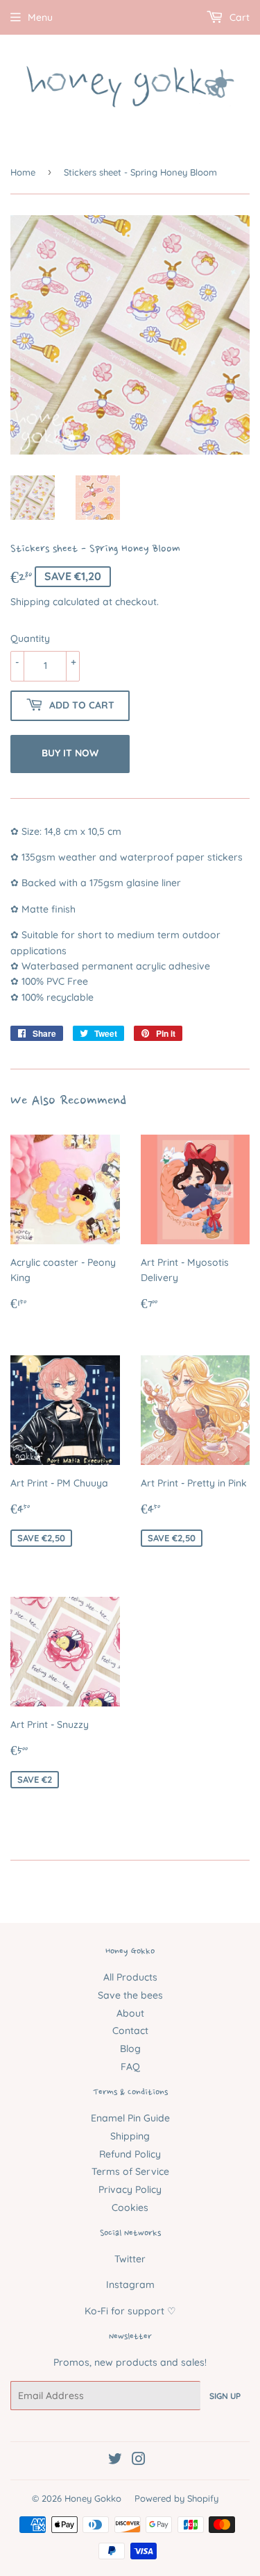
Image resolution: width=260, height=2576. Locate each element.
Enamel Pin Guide (130, 2118)
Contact (130, 2031)
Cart (238, 17)
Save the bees (130, 1995)
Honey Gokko (93, 2498)
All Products (130, 1977)
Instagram (130, 2285)
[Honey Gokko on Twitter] (115, 2461)
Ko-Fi (96, 2311)
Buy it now (70, 753)
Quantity (30, 638)
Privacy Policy (130, 2189)
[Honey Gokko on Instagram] (139, 2461)
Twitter (130, 2259)
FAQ (130, 2067)
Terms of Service (130, 2171)
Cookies (130, 2208)
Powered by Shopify (176, 2498)
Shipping (30, 602)
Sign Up (225, 2396)
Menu (40, 17)
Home (23, 172)
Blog (130, 2049)
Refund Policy (130, 2154)
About (130, 2013)
